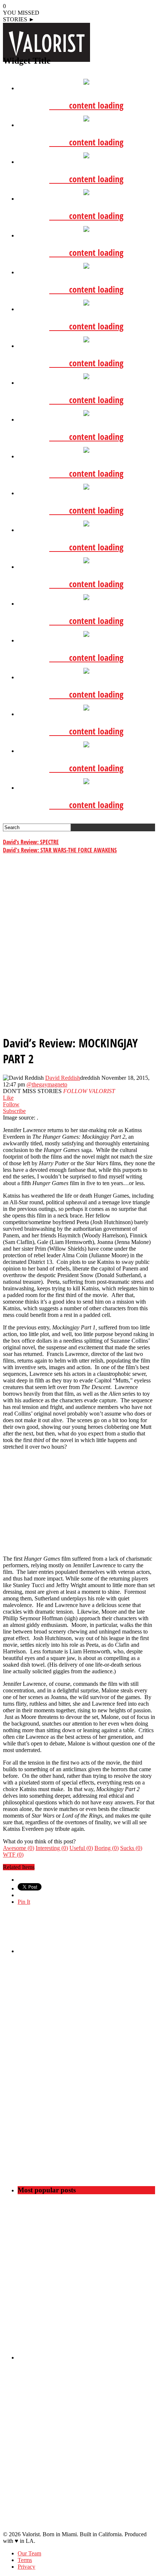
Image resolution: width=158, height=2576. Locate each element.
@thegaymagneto (47, 1084)
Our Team (29, 2553)
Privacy (26, 2567)
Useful (81, 1848)
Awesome (19, 1848)
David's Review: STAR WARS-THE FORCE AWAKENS (60, 850)
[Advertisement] (79, 947)
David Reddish (63, 1078)
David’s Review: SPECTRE (31, 842)
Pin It (24, 1902)
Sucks (131, 1848)
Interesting (52, 1848)
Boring (107, 1848)
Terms (25, 2560)
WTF (13, 1855)
